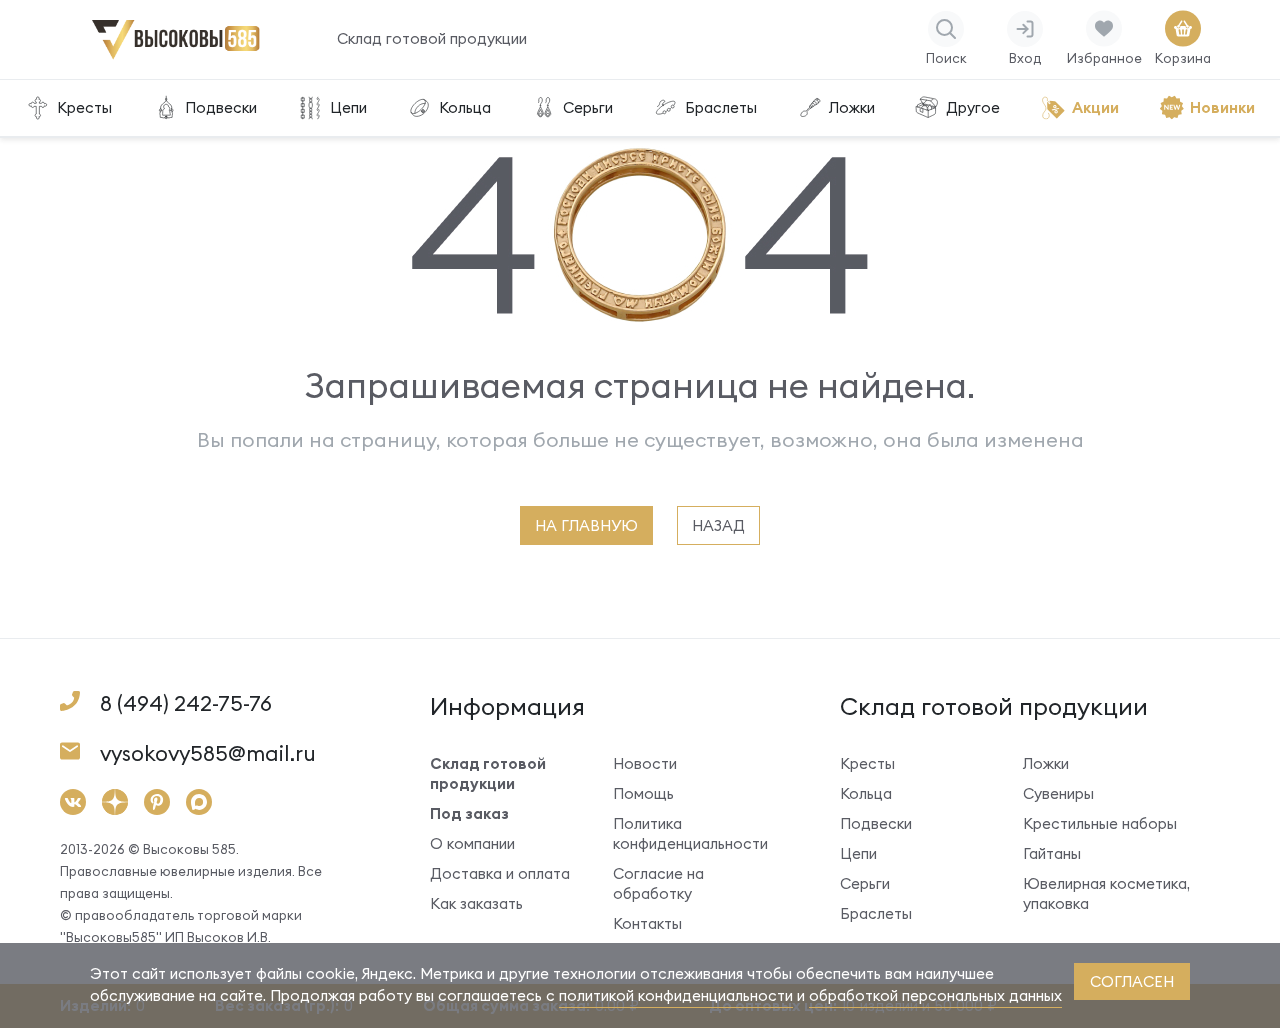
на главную (586, 525)
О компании (472, 843)
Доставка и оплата (500, 873)
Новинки (1222, 107)
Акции (1095, 107)
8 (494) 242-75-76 (186, 703)
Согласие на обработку (658, 883)
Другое (973, 107)
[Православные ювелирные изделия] (176, 49)
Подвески (221, 107)
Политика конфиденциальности (690, 833)
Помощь (643, 793)
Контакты (647, 923)
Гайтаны (1052, 853)
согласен (1132, 981)
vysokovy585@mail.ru (208, 753)
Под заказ (469, 813)
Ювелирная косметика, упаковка (1106, 893)
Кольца (465, 107)
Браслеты (721, 107)
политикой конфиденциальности (676, 995)
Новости (645, 763)
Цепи (348, 107)
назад (718, 525)
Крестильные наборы (1100, 823)
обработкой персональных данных (935, 995)
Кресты (84, 107)
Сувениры (1058, 793)
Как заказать (476, 903)
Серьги (588, 107)
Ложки (852, 107)
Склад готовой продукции (432, 38)
